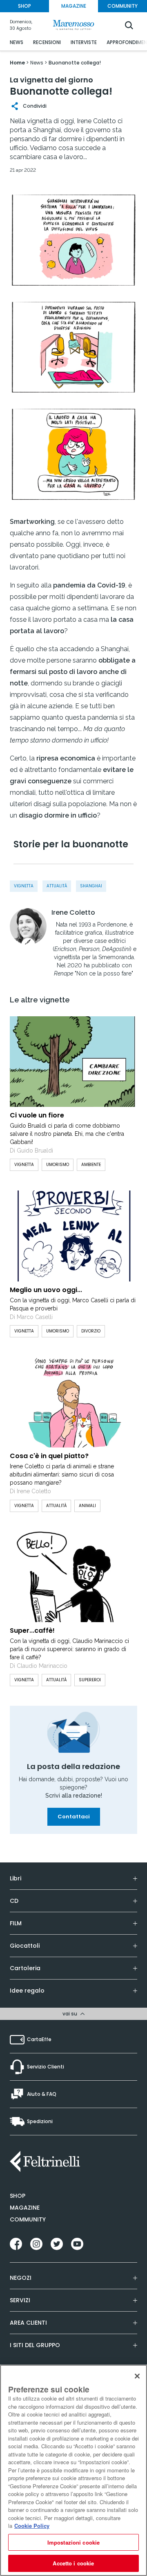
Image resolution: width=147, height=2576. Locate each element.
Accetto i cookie (73, 2563)
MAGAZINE (74, 6)
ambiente (91, 1165)
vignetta (24, 886)
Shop (18, 2196)
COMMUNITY (122, 6)
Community (28, 2219)
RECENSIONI (47, 42)
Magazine (25, 2208)
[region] (73, 2470)
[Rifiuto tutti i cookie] (137, 2376)
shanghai (91, 886)
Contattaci (74, 1817)
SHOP (24, 6)
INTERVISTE (84, 42)
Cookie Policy (32, 2526)
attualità (57, 886)
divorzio (91, 1331)
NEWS (17, 42)
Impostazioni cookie (73, 2542)
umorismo (58, 1165)
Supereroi (90, 1680)
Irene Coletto (73, 913)
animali (87, 1506)
